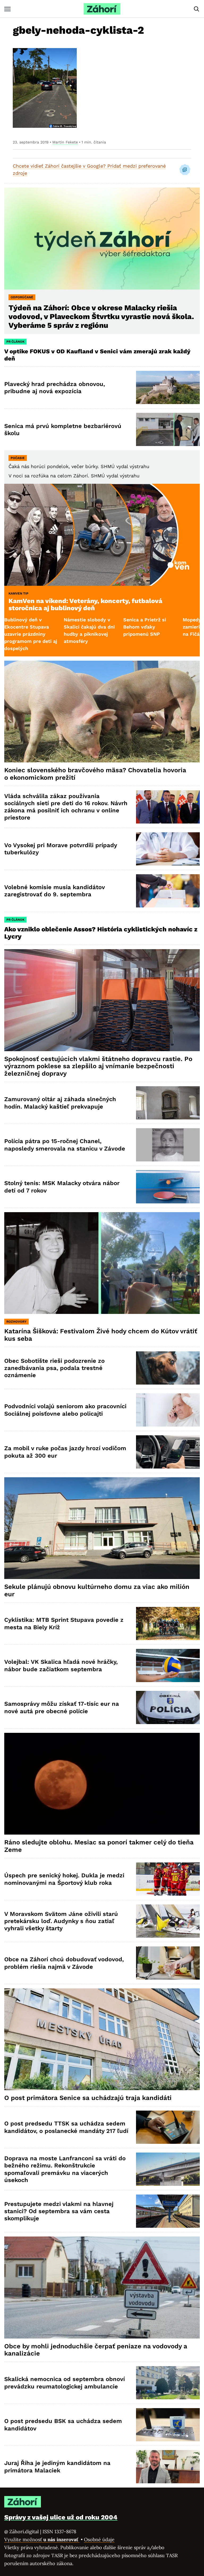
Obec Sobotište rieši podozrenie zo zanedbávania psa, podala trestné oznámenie (54, 1368)
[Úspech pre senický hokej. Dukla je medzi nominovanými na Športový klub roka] (168, 1879)
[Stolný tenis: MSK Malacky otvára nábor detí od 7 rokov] (168, 1187)
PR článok (15, 342)
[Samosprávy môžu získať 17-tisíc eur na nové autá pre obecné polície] (168, 1707)
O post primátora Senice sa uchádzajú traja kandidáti (88, 2098)
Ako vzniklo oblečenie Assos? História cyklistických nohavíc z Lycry (101, 933)
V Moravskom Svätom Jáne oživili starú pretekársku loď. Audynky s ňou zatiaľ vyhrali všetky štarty (61, 1921)
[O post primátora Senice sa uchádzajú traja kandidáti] (102, 2039)
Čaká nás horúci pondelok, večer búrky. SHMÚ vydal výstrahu (79, 466)
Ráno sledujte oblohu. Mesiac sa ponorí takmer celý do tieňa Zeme (99, 1846)
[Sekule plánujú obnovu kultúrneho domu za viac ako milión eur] (102, 1528)
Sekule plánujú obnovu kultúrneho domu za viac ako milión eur (97, 1590)
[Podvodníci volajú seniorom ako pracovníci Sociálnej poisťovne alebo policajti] (168, 1410)
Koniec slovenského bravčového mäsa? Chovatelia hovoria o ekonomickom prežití (95, 774)
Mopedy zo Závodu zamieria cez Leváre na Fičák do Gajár (146, 627)
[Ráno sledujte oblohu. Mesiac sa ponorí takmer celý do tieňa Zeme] (102, 1784)
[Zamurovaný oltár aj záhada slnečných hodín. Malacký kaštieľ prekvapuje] (168, 1103)
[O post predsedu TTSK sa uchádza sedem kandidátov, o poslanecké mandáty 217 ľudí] (168, 2127)
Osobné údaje (99, 2539)
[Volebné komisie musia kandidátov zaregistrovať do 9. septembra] (168, 891)
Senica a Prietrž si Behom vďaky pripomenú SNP (85, 627)
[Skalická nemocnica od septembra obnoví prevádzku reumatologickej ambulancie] (168, 2383)
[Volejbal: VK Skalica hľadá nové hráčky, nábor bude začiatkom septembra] (168, 1665)
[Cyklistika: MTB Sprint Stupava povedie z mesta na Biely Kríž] (168, 1624)
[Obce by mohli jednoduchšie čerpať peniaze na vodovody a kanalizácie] (102, 2287)
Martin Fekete (65, 142)
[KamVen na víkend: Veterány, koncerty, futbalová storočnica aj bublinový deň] (102, 535)
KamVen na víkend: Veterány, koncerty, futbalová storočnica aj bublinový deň (85, 605)
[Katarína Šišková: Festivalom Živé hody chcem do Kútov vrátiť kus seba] (102, 1263)
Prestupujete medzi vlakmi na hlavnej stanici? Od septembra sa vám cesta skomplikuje (59, 2211)
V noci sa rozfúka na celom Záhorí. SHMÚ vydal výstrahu (74, 476)
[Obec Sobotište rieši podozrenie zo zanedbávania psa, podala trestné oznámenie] (168, 1368)
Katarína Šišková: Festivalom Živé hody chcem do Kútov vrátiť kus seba (101, 1335)
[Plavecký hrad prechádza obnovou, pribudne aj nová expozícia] (168, 387)
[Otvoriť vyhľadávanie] (197, 9)
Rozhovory (16, 1322)
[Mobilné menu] (7, 9)
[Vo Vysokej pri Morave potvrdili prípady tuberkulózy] (168, 849)
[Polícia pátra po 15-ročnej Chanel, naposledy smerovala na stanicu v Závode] (168, 1145)
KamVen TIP (18, 593)
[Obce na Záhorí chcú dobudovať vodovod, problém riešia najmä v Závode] (168, 1963)
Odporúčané (22, 297)
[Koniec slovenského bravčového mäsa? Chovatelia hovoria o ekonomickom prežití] (102, 712)
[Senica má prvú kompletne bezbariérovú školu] (168, 429)
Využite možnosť (42, 2539)
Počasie (18, 458)
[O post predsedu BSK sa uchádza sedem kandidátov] (168, 2425)
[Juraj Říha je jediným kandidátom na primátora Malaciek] (168, 2467)
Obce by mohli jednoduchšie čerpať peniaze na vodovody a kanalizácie (96, 2350)
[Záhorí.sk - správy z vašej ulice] (102, 9)
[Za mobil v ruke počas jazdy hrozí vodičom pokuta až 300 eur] (168, 1452)
